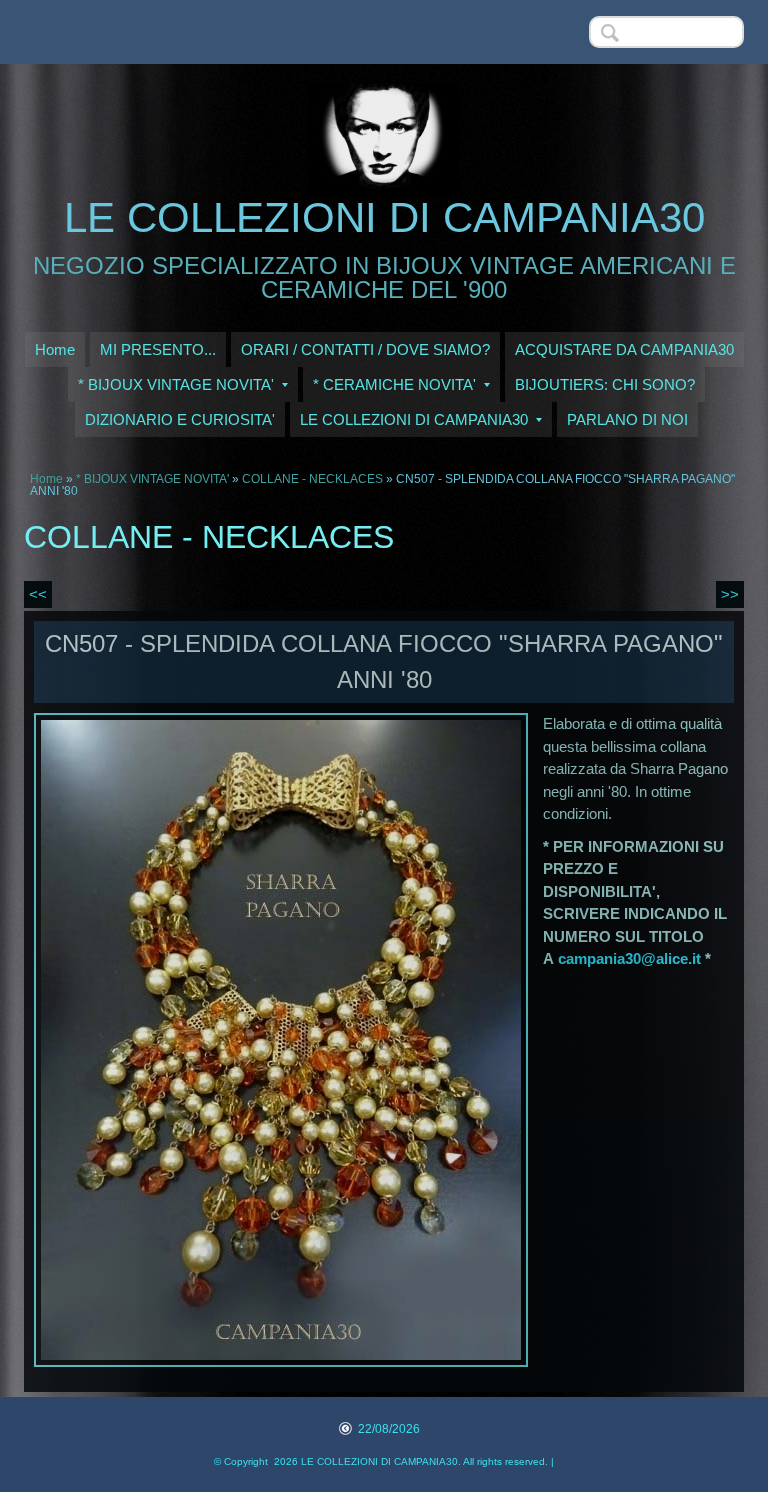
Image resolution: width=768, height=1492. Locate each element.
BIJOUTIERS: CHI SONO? (605, 384)
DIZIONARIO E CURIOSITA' (180, 419)
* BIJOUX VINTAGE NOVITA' (176, 384)
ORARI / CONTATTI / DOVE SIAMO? (365, 349)
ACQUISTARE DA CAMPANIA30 (624, 349)
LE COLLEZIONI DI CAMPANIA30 (384, 217)
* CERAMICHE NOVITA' (394, 384)
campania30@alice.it (629, 958)
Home (55, 349)
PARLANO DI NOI (627, 419)
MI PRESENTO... (158, 349)
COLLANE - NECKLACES (312, 479)
